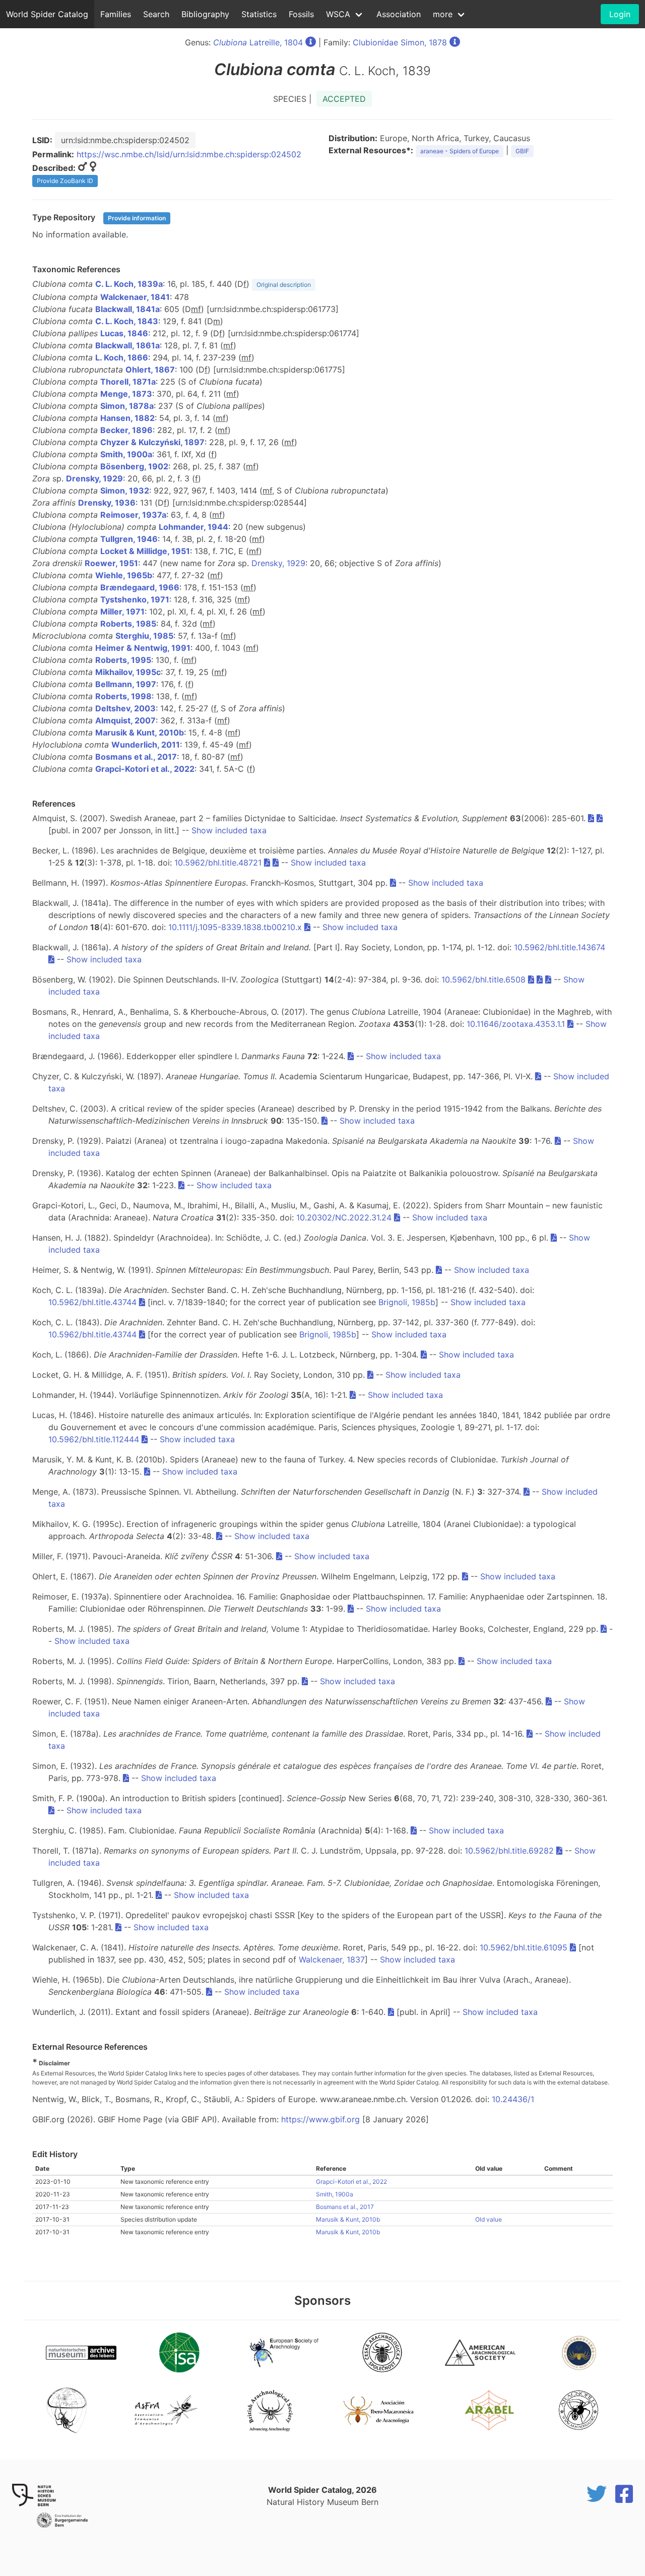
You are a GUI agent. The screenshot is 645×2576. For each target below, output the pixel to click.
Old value (489, 2219)
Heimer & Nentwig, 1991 (143, 648)
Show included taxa (229, 830)
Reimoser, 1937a (133, 515)
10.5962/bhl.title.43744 (92, 1302)
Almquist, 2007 (125, 720)
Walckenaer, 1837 (332, 1959)
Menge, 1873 (126, 394)
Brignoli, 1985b (407, 1302)
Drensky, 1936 (107, 503)
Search (156, 14)
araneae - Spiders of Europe (460, 151)
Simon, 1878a (127, 406)
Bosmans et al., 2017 (136, 757)
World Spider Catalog (47, 14)
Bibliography (205, 14)
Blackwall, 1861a (127, 345)
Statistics (259, 14)
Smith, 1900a (126, 454)
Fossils (301, 14)
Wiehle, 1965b (124, 575)
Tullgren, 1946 (129, 539)
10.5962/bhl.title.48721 (218, 863)
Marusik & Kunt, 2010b (140, 732)
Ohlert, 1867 (150, 370)
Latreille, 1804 (258, 42)
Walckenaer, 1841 (135, 297)
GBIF (522, 151)
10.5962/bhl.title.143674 (560, 947)
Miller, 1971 (122, 611)
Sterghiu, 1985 (144, 636)
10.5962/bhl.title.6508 (483, 979)
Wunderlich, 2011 (146, 745)
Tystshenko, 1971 (135, 599)
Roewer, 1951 (111, 563)
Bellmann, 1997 (126, 684)
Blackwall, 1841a (127, 309)
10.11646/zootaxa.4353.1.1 (516, 1024)
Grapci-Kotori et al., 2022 (145, 769)
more (443, 14)
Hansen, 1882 (127, 418)
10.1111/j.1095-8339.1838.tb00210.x (235, 927)
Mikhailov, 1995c (128, 672)
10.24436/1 (513, 2099)
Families (116, 14)
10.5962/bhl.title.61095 (524, 1947)
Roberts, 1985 (128, 624)
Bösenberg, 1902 (134, 466)
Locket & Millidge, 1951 (145, 551)
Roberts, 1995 (123, 660)
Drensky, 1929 (94, 478)
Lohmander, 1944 (193, 527)
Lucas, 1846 (124, 333)
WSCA (338, 14)
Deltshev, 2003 (125, 708)
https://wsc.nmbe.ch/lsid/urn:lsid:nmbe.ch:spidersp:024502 (189, 154)
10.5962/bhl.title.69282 (509, 1851)
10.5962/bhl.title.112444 (94, 1439)
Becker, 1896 (126, 430)
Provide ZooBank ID (65, 181)
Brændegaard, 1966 (140, 587)
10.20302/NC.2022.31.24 (344, 1217)
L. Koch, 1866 (122, 357)
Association (399, 14)
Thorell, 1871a (128, 382)
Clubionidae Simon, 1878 (400, 42)
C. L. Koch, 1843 (127, 321)
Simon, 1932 (125, 490)
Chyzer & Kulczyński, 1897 (152, 442)
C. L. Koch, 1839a (129, 284)
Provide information (137, 218)
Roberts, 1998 (123, 696)
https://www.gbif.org (320, 2119)
